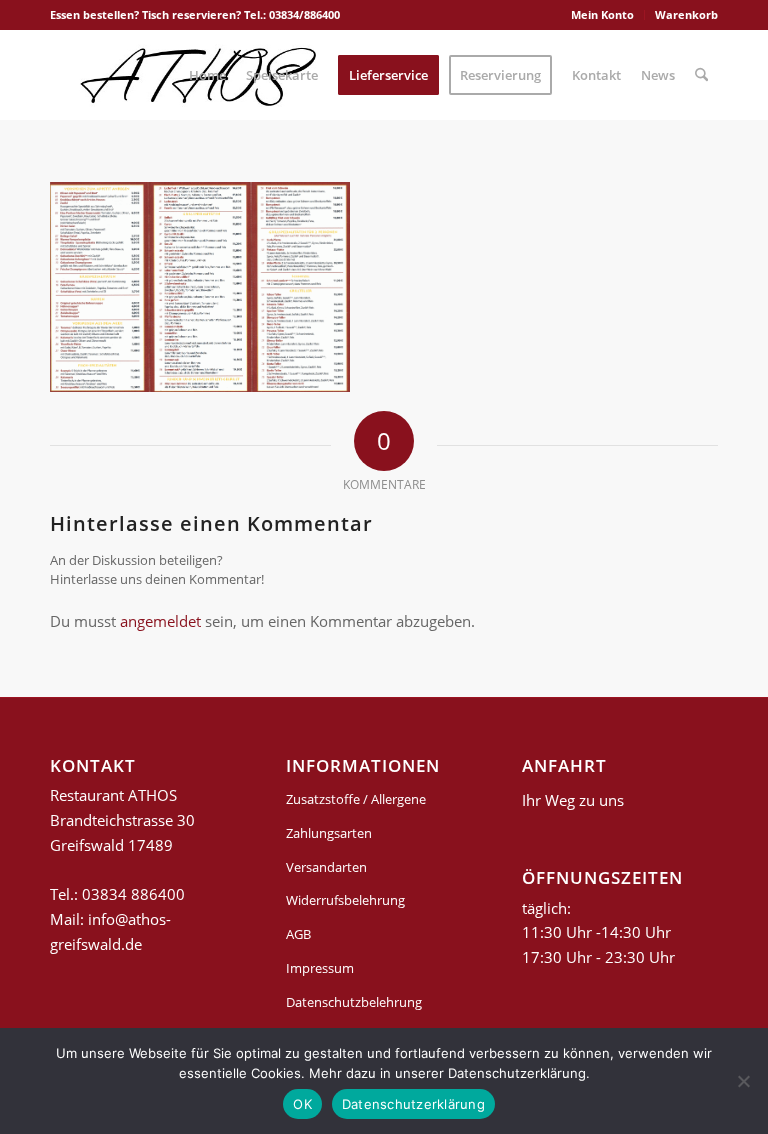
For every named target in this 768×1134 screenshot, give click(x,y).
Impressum (320, 968)
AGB (298, 934)
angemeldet (160, 621)
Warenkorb (686, 14)
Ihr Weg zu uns (573, 800)
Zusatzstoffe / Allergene (356, 799)
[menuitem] (603, 15)
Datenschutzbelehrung (354, 1002)
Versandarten (326, 867)
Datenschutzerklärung (413, 1104)
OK (302, 1104)
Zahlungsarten (329, 833)
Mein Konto (602, 14)
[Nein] (743, 1081)
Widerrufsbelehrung (345, 900)
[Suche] (701, 75)
